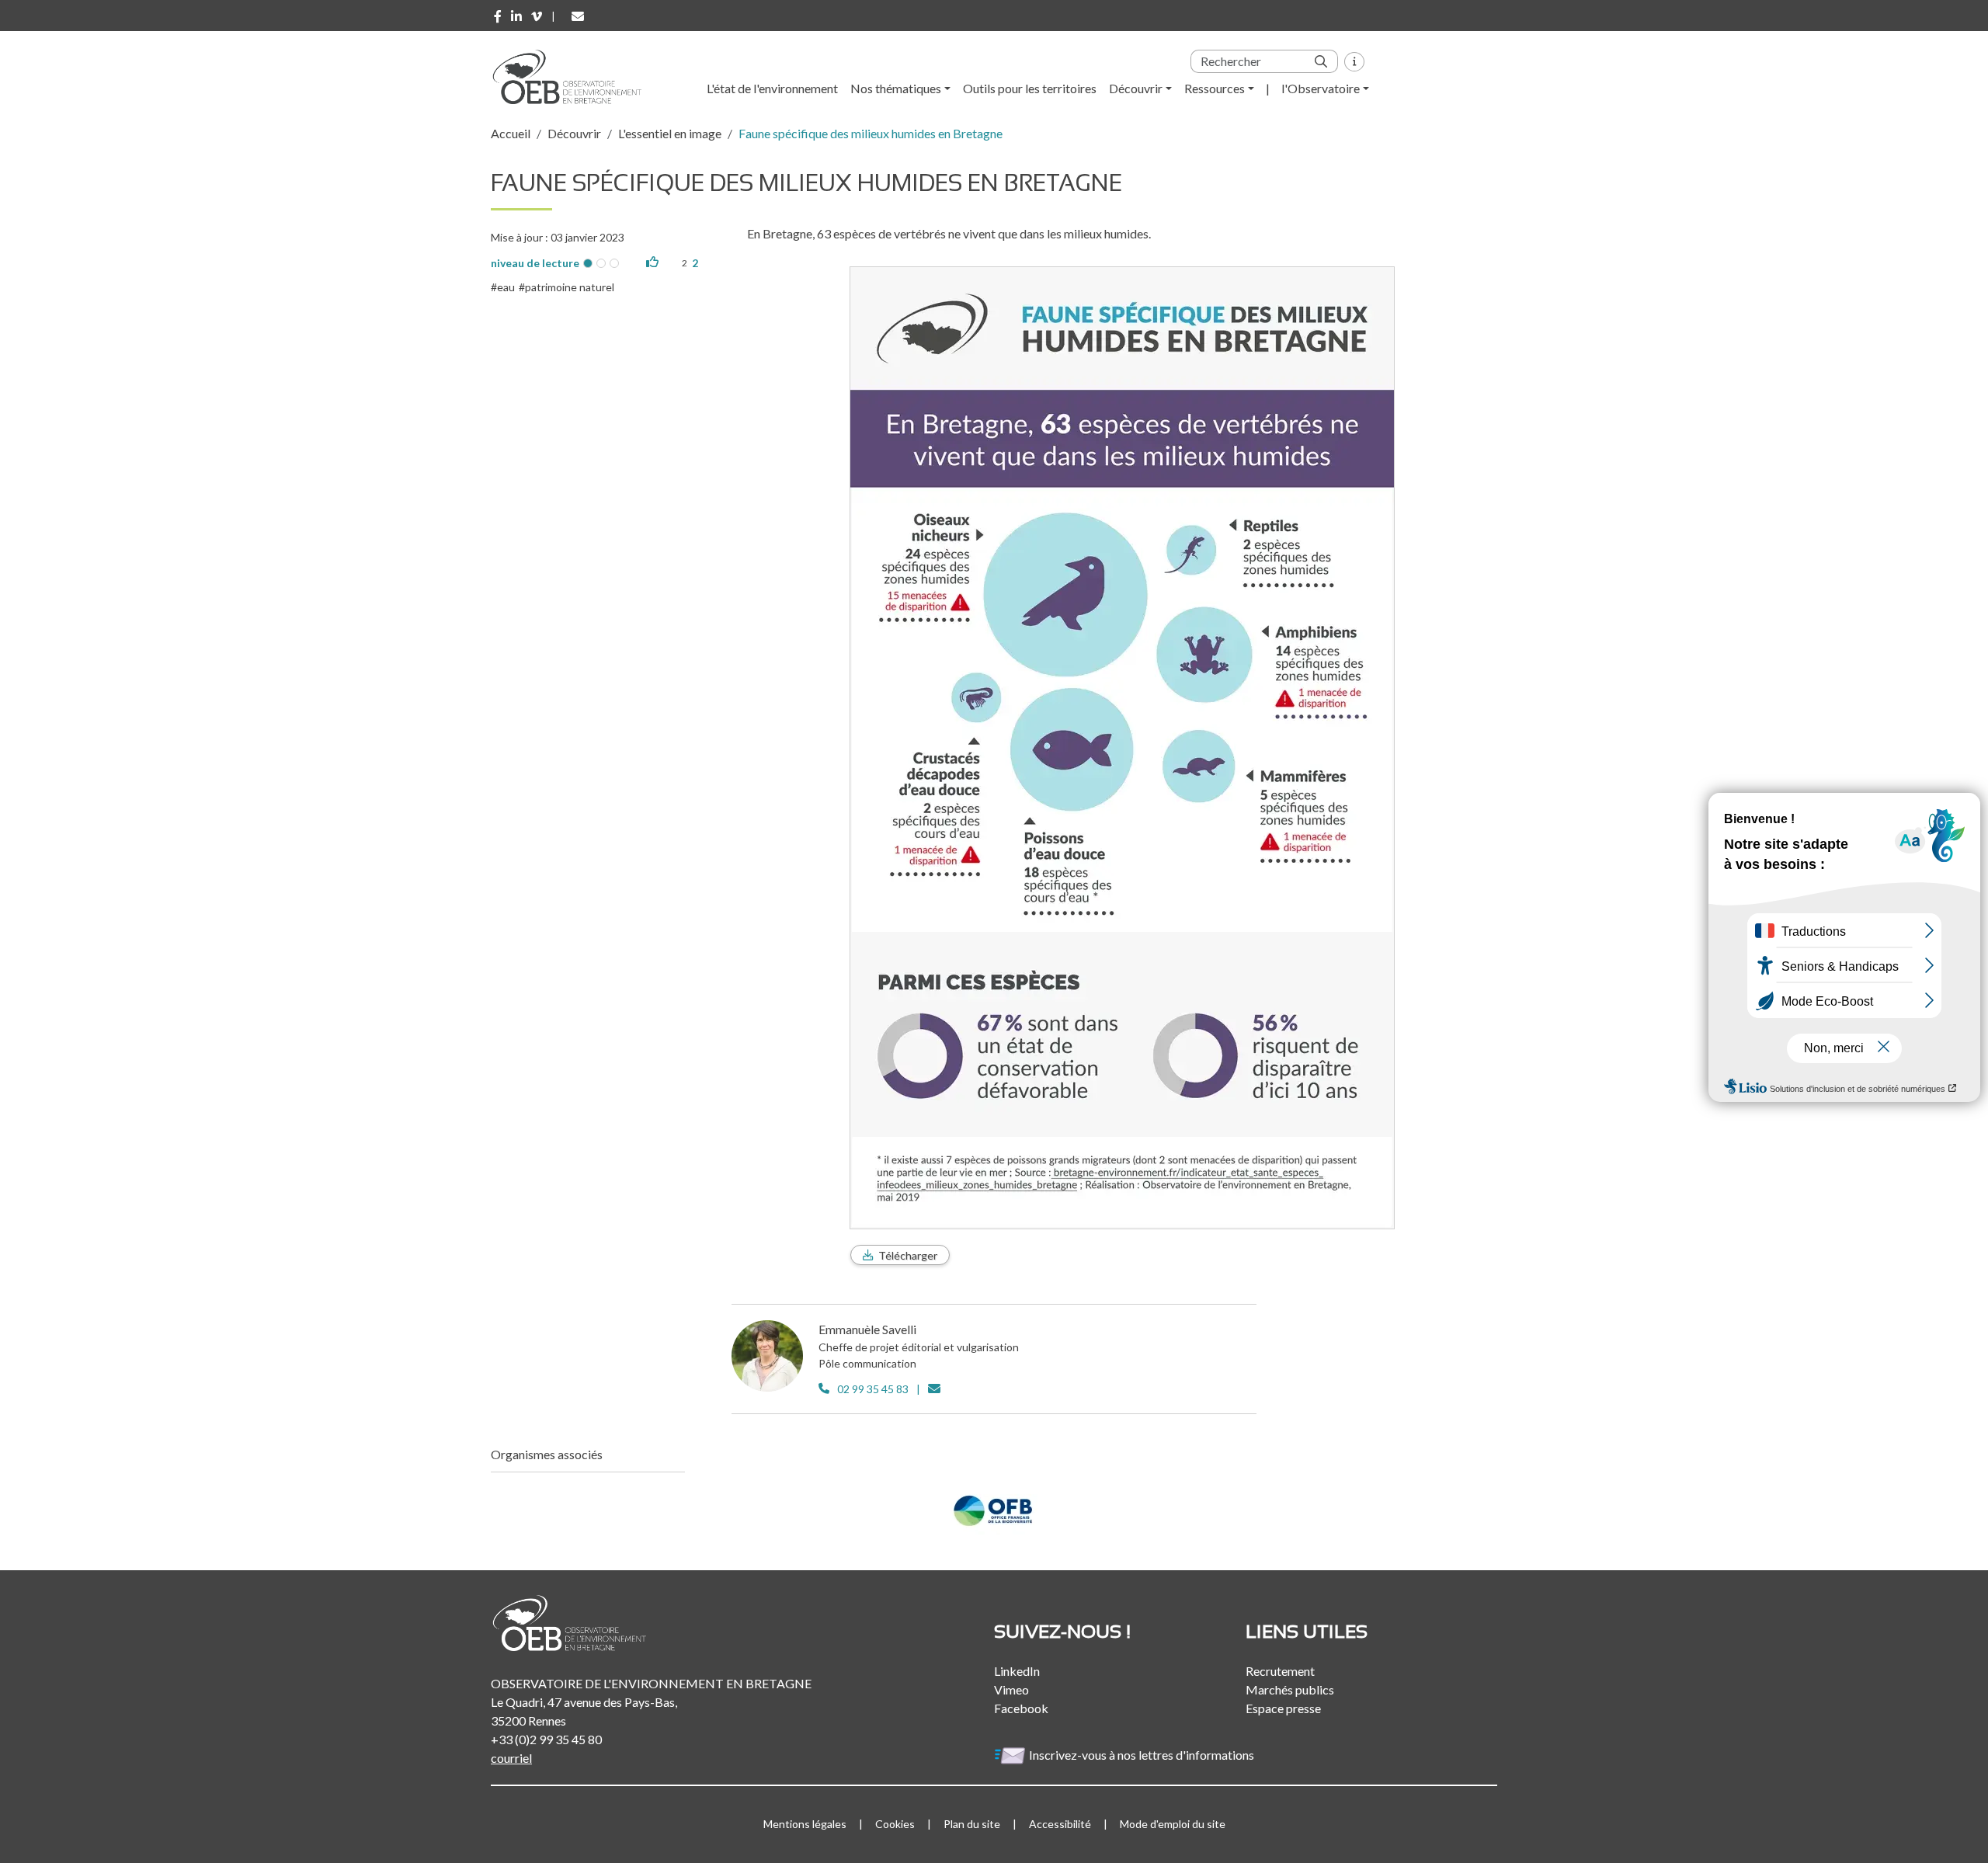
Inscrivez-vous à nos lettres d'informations (1143, 1755)
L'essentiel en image (670, 133)
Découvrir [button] (1136, 88)
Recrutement (1280, 1671)
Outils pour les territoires (1030, 88)
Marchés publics (1290, 1689)
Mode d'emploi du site (1173, 1824)
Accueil (511, 133)
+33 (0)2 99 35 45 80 (546, 1739)
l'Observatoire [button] (1321, 88)
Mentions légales (805, 1824)
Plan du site (972, 1824)
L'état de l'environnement (772, 88)
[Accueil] (572, 77)
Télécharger (908, 1255)
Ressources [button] (1215, 88)
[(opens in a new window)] (498, 16)
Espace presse (1283, 1708)
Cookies (895, 1824)
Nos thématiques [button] (896, 88)
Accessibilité (1060, 1824)
